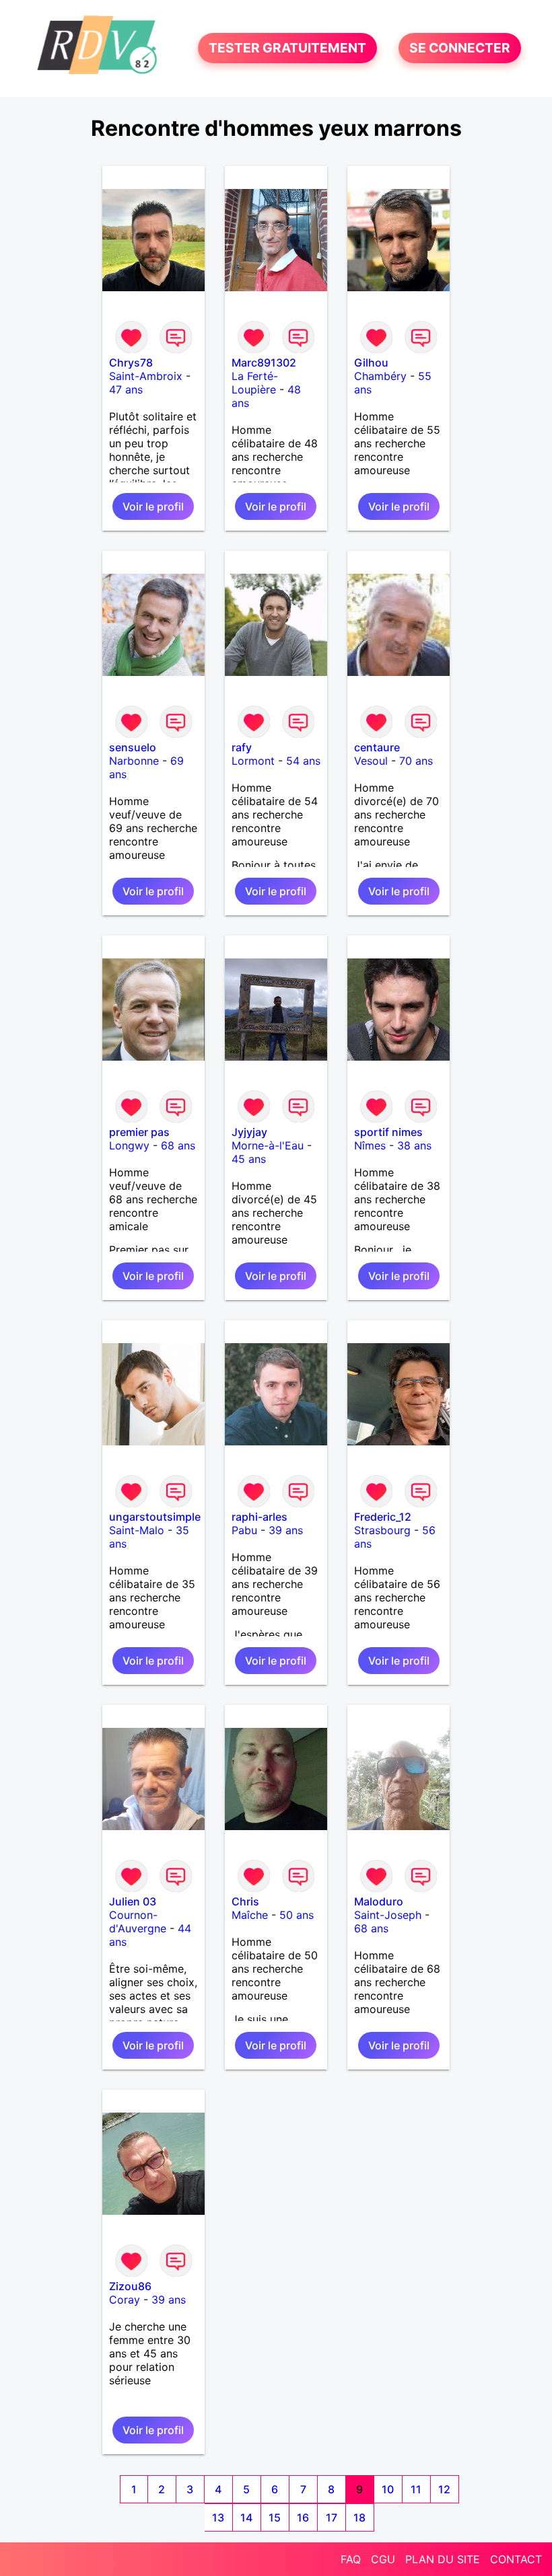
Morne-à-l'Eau (268, 1145)
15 (275, 2517)
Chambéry (380, 376)
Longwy (129, 1145)
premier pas (139, 1132)
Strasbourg (382, 1530)
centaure (377, 747)
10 (388, 2489)
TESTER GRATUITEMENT (287, 48)
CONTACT (516, 2559)
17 (332, 2517)
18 (359, 2517)
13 (218, 2517)
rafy (242, 747)
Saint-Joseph (388, 1915)
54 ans (303, 761)
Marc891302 (264, 363)
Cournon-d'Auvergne (138, 1922)
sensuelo (133, 747)
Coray (125, 2300)
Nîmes (370, 1145)
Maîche (250, 1915)
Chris (245, 1901)
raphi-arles (260, 1517)
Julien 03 (133, 1901)
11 (416, 2489)
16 (303, 2517)
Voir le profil (153, 506)
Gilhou (371, 363)
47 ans (126, 389)
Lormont (253, 761)
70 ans (416, 761)
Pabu (244, 1530)
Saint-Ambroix (146, 376)
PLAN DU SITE (443, 2559)
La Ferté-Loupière (255, 383)
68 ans (178, 1145)
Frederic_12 (383, 1517)
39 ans (286, 1530)
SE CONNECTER (460, 48)
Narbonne (134, 761)
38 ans (414, 1145)
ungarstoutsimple (155, 1517)
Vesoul (371, 761)
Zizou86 (130, 2286)
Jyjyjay (249, 1132)
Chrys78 (131, 363)
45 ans (249, 1159)
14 (246, 2517)
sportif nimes (388, 1132)
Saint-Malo (137, 1530)
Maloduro (379, 1901)
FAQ (351, 2559)
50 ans (297, 1915)
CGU (383, 2559)
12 (444, 2489)
